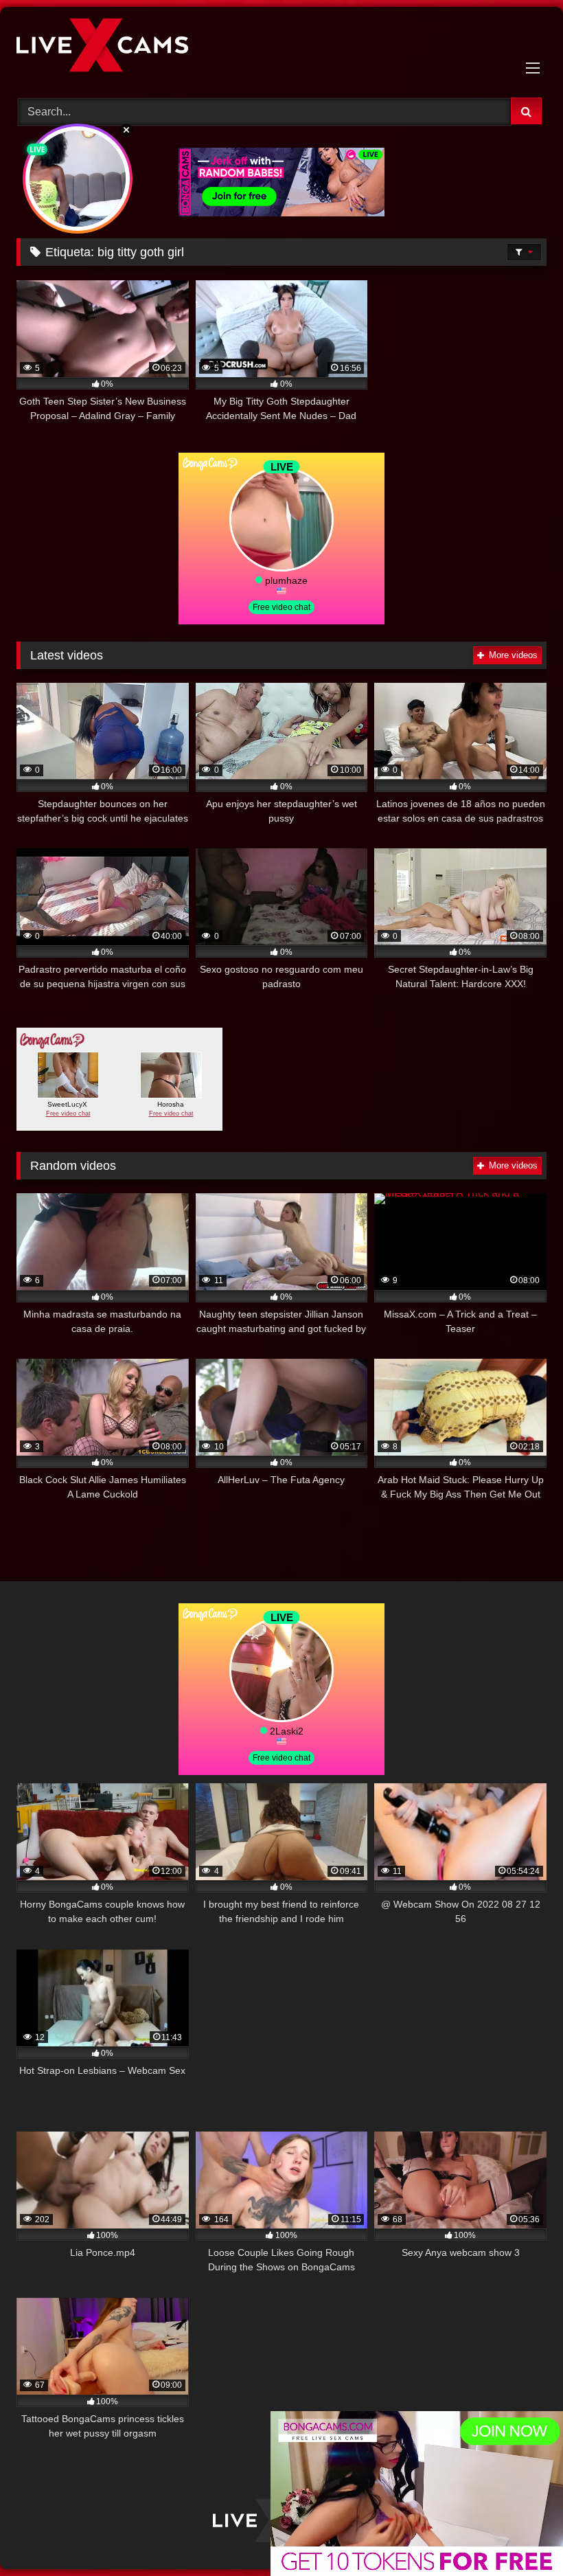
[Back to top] (520, 2535)
